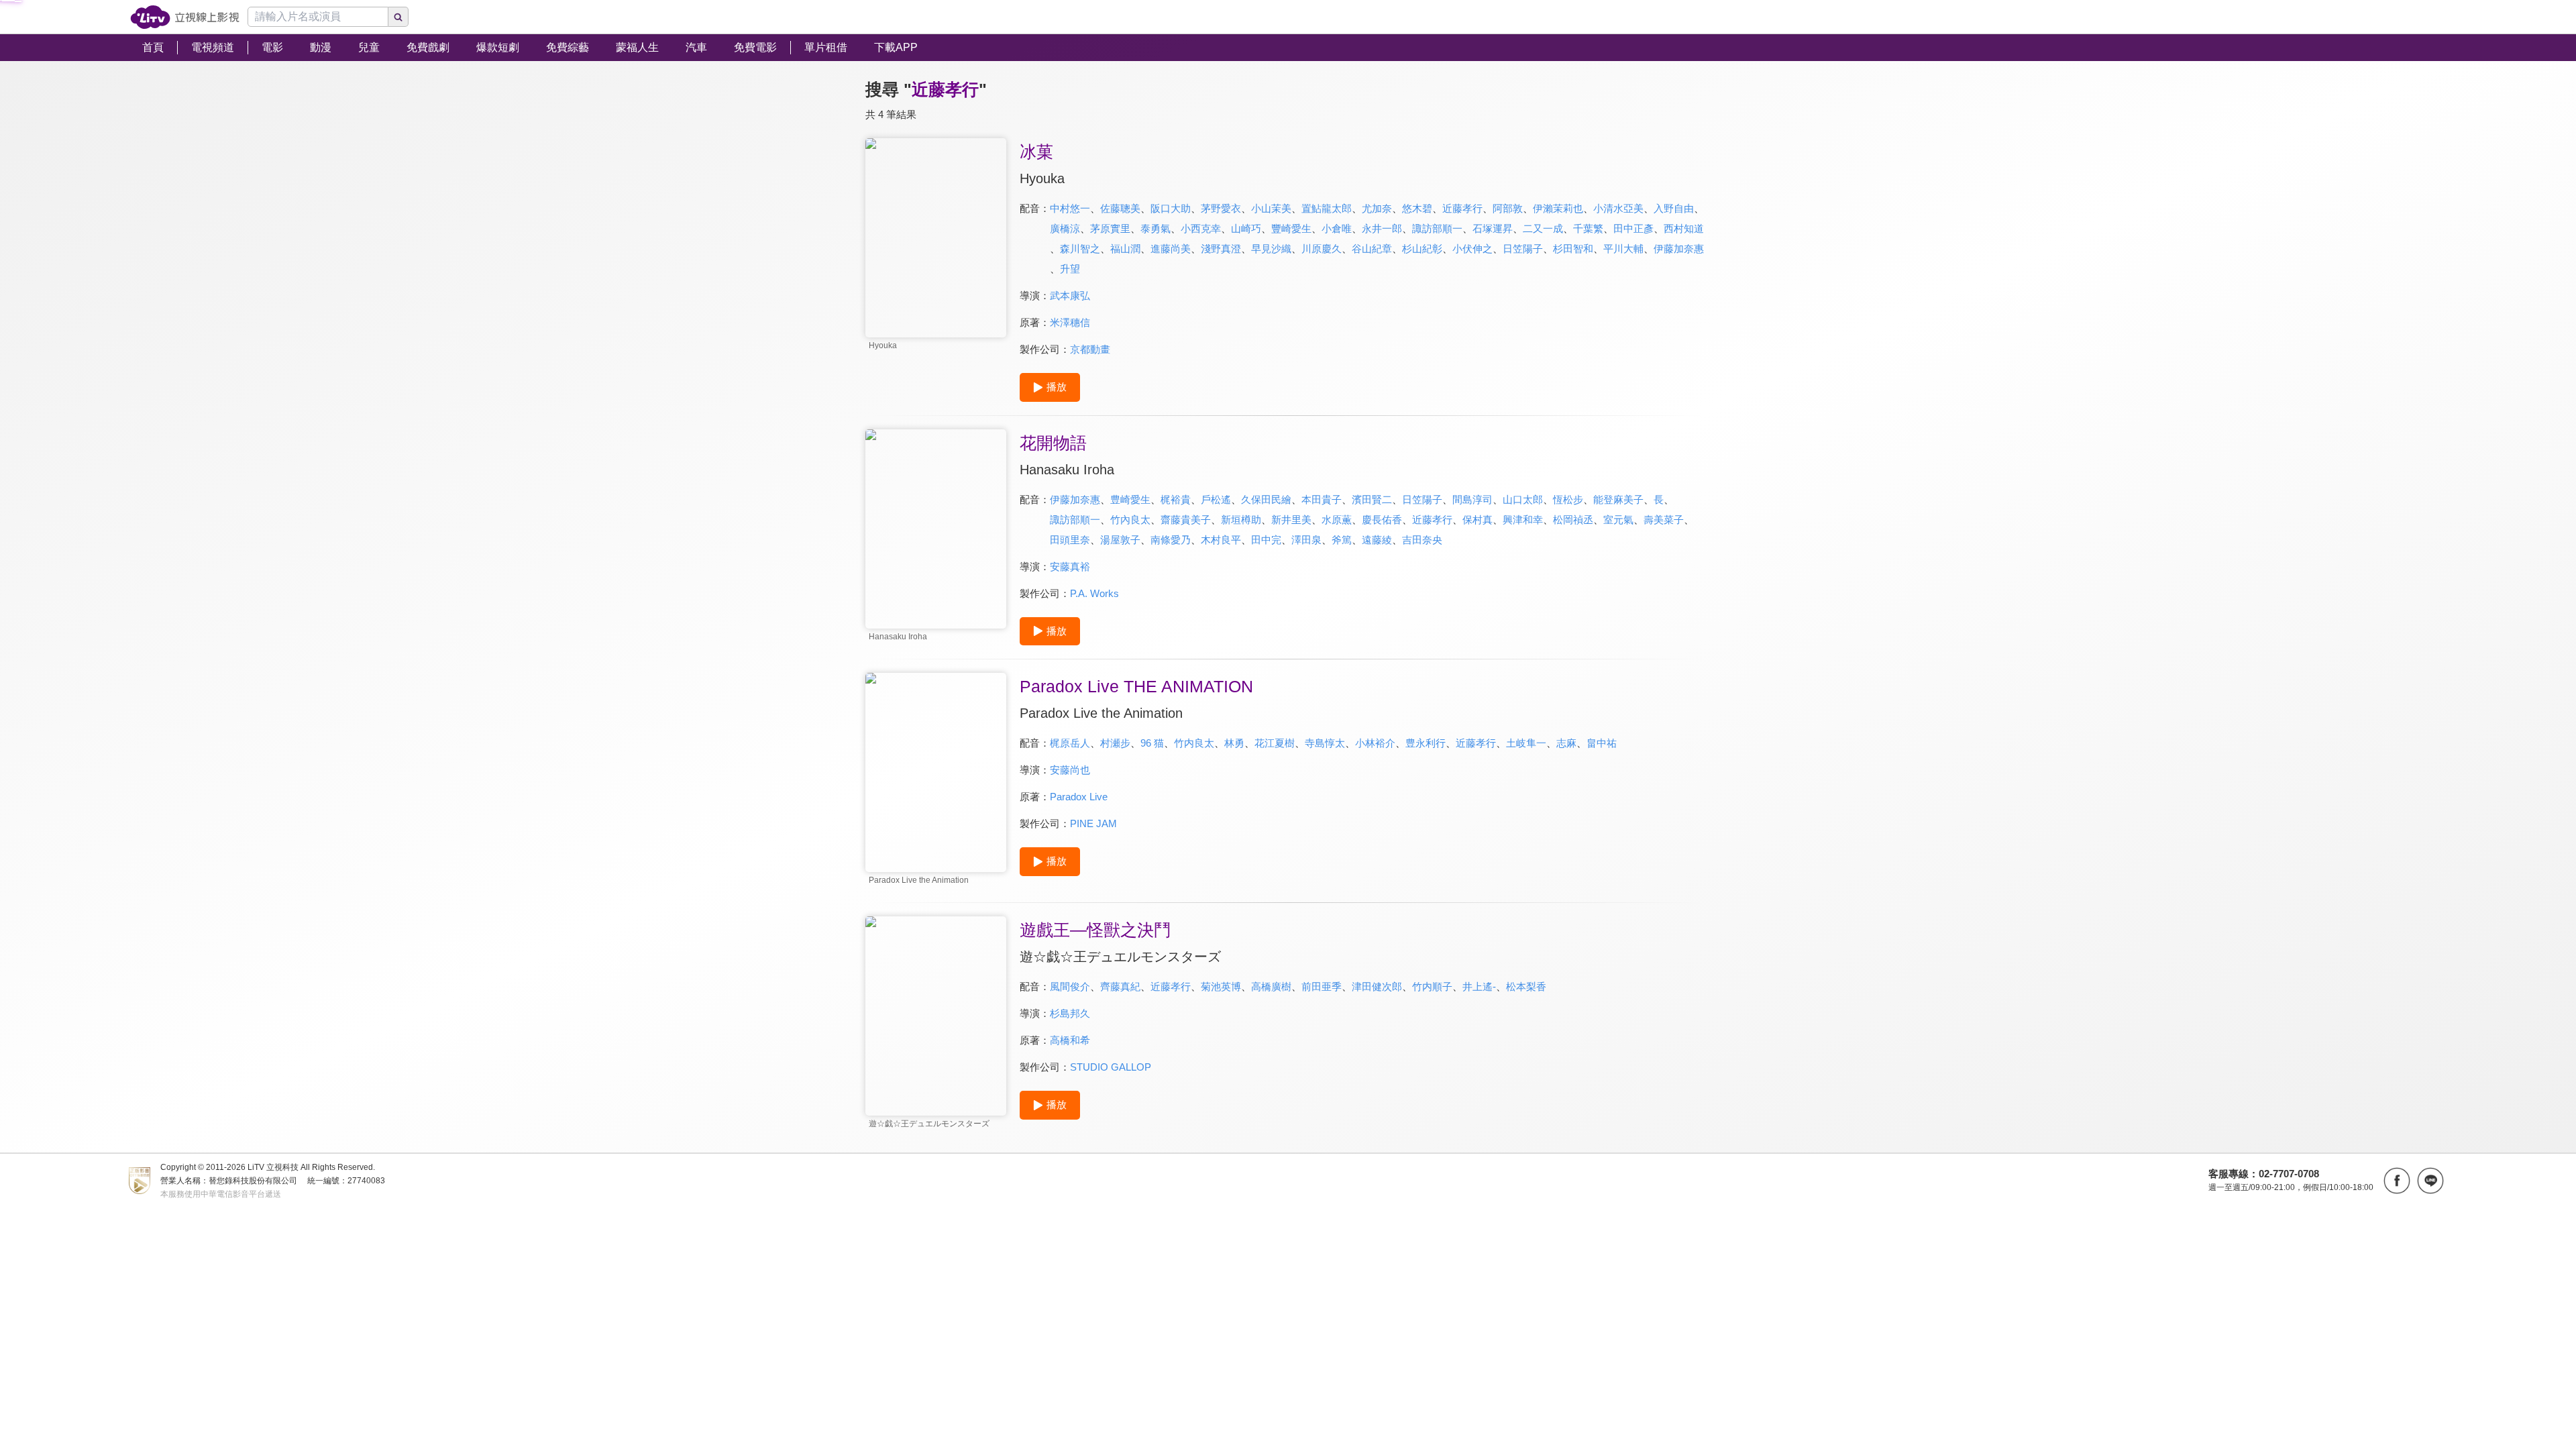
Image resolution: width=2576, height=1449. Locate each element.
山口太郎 (1523, 499)
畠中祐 (1602, 743)
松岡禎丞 (1573, 520)
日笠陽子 (1523, 249)
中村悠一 (1070, 208)
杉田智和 (1573, 249)
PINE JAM (1093, 823)
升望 (1070, 269)
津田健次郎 (1377, 986)
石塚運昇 (1493, 228)
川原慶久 (1322, 249)
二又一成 (1543, 228)
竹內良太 (1130, 520)
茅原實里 (1110, 228)
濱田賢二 (1372, 499)
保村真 (1478, 520)
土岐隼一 (1526, 743)
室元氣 (1618, 520)
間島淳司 (1472, 499)
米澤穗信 (1070, 322)
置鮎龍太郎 (1327, 208)
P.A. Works (1094, 593)
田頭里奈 (1070, 540)
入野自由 (1674, 208)
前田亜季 (1322, 986)
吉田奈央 (1422, 540)
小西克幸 (1201, 228)
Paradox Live (1079, 797)
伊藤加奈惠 (1679, 249)
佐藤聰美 (1120, 208)
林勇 (1234, 743)
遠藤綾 (1377, 540)
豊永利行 (1426, 743)
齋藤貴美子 (1186, 520)
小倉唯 (1337, 228)
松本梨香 (1526, 986)
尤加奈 (1377, 208)
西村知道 (1684, 228)
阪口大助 (1171, 208)
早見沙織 (1271, 249)
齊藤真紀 (1120, 986)
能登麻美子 (1618, 499)
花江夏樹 (1275, 743)
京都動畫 (1090, 349)
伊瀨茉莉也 (1558, 208)
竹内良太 (1194, 743)
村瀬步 (1115, 743)
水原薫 (1337, 520)
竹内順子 (1432, 986)
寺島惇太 (1325, 743)
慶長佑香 (1382, 520)
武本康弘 (1070, 296)
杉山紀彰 (1422, 249)
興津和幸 (1523, 520)
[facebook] (2397, 1181)
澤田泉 (1306, 540)
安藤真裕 (1070, 567)
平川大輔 (1623, 249)
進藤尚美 (1171, 249)
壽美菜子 (1664, 520)
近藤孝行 (1462, 208)
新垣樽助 (1241, 520)
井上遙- (1479, 986)
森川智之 (1080, 249)
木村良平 (1221, 540)
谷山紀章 (1372, 249)
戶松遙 (1216, 499)
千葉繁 (1588, 228)
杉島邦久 (1070, 1013)
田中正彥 (1633, 228)
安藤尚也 (1070, 770)
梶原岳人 (1070, 743)
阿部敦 (1508, 208)
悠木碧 (1417, 208)
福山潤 (1125, 249)
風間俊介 (1070, 986)
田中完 (1266, 540)
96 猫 (1152, 743)
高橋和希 (1070, 1040)
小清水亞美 (1618, 208)
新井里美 (1291, 520)
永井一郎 (1382, 228)
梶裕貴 (1176, 499)
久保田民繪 (1266, 499)
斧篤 (1342, 540)
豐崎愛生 (1291, 228)
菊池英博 (1221, 986)
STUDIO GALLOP (1111, 1067)
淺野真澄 (1221, 249)
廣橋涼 (1065, 228)
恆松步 (1568, 499)
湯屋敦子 (1120, 540)
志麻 (1566, 743)
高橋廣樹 (1271, 986)
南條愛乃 (1171, 540)
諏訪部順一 (1437, 228)
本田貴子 (1322, 499)
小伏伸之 (1472, 249)
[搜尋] (398, 17)
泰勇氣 (1156, 228)
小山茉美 (1271, 208)
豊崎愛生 (1130, 499)
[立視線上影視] (185, 17)
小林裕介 (1375, 743)
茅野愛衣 (1221, 208)
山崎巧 (1246, 228)
